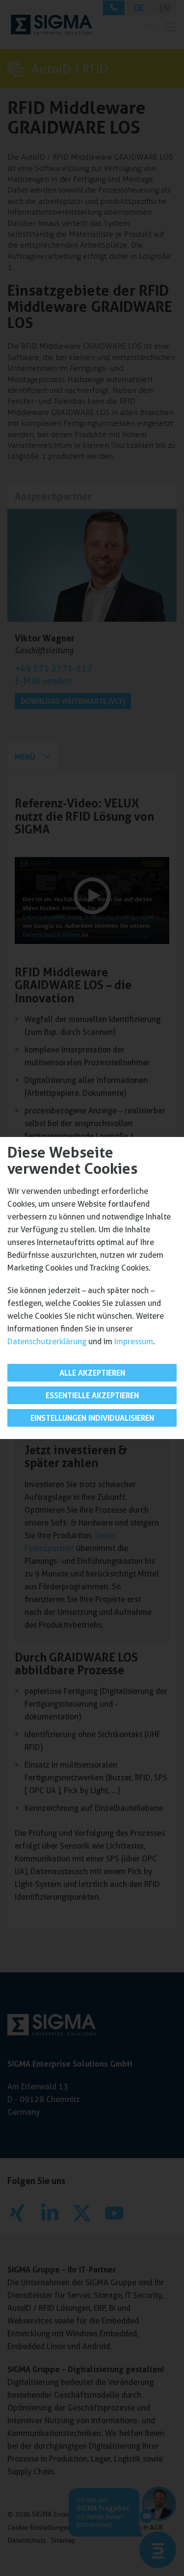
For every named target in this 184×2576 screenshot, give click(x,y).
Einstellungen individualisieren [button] (92, 1418)
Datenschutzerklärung (47, 1342)
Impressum (134, 1342)
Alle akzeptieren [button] (92, 1373)
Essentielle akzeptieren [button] (92, 1395)
